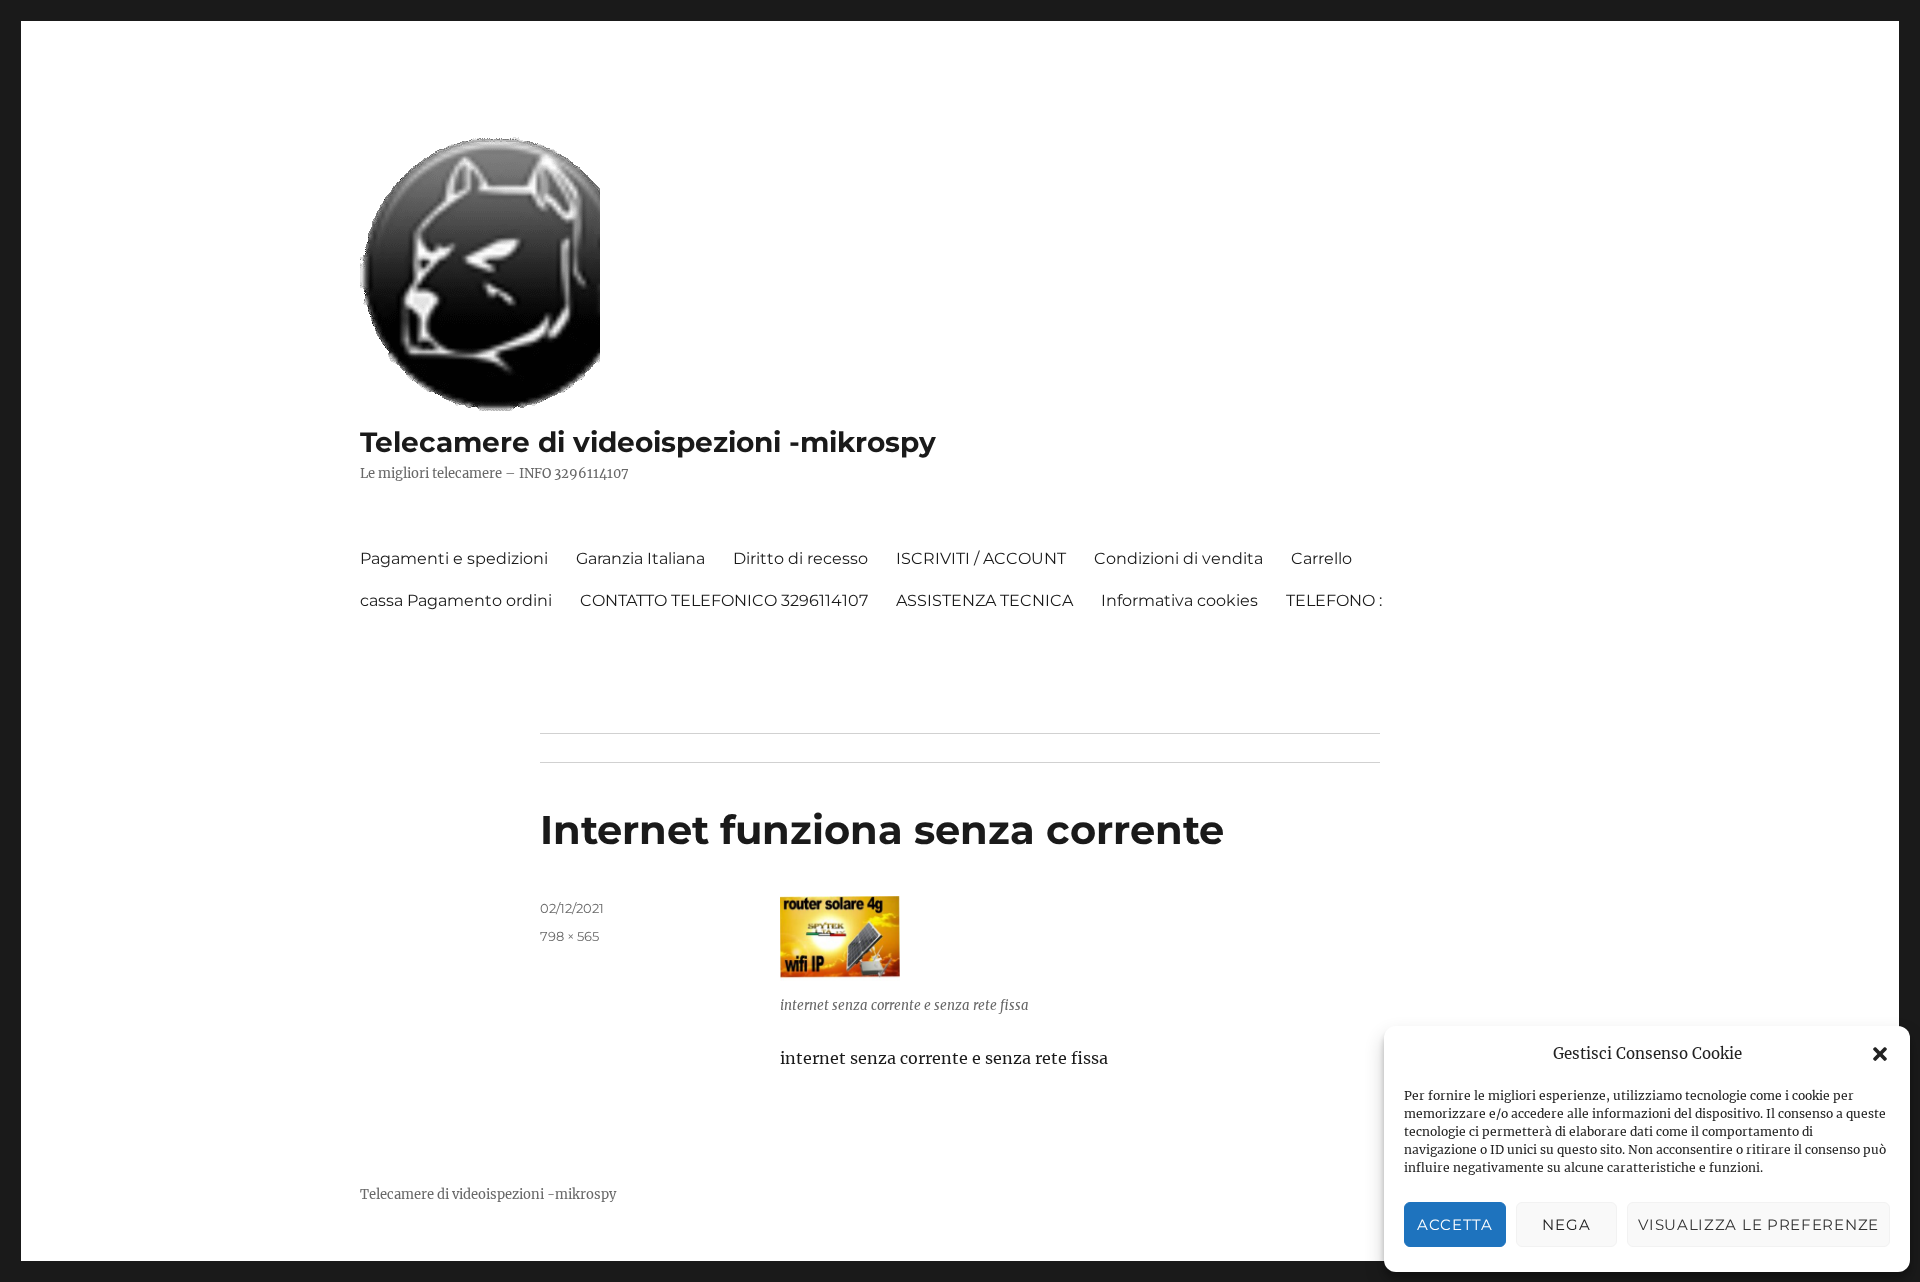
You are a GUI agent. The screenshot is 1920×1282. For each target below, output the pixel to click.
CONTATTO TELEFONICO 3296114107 (724, 600)
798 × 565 (569, 936)
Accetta (1455, 1224)
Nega (1566, 1224)
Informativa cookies (1179, 600)
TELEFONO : (1334, 600)
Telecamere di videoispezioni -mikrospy (648, 442)
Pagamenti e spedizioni (454, 558)
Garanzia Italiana (640, 558)
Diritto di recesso (800, 558)
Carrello (1321, 558)
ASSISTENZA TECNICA (984, 600)
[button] (1880, 1054)
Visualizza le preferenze (1758, 1224)
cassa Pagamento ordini (456, 600)
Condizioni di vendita (1178, 558)
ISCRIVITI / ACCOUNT (981, 558)
